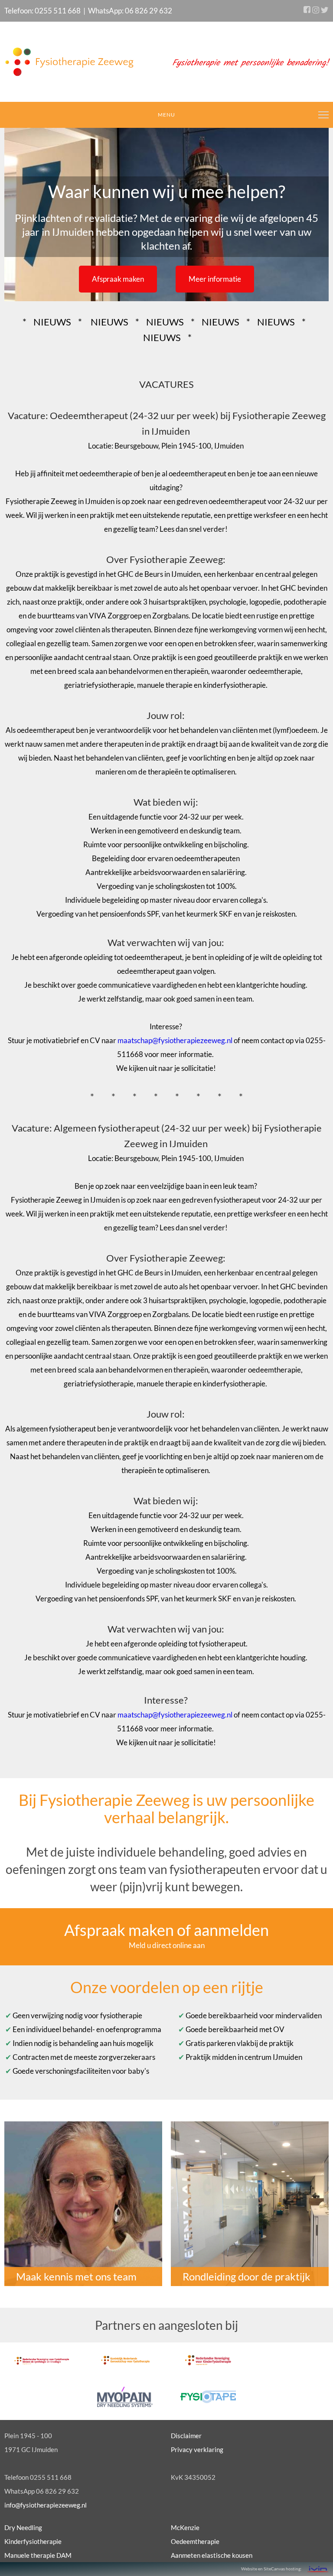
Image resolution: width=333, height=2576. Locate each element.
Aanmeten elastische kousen (212, 2555)
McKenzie (185, 2527)
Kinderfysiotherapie (33, 2541)
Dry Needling (23, 2527)
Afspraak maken (118, 279)
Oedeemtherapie (195, 2541)
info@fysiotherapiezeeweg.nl (46, 2505)
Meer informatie (215, 279)
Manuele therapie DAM (38, 2555)
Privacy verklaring (197, 2449)
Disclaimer (186, 2436)
